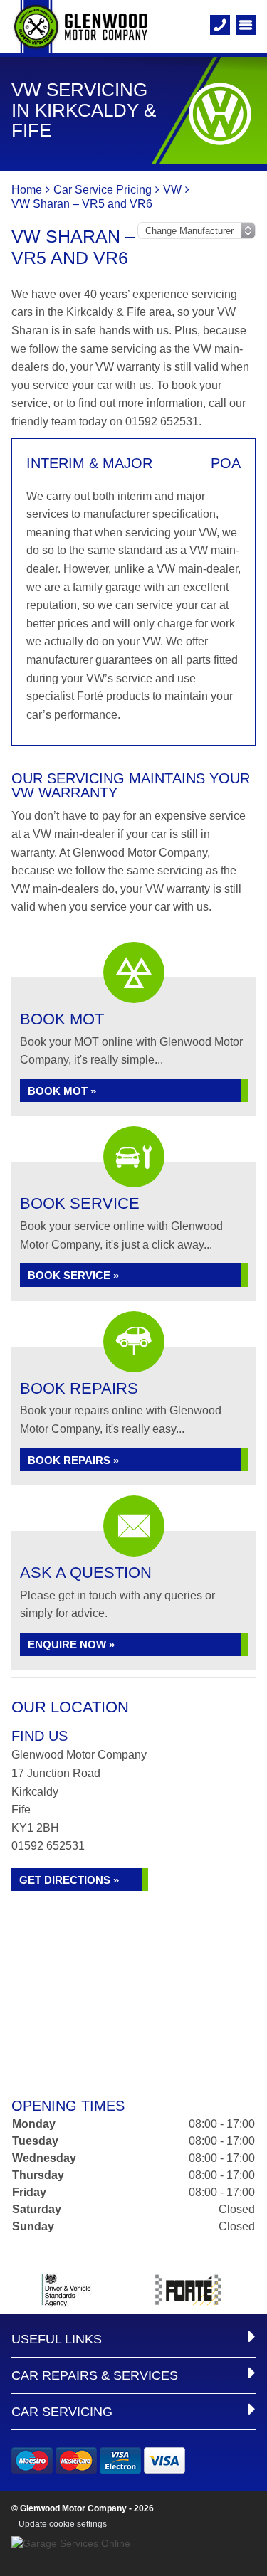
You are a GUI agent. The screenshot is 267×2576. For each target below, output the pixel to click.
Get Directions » (69, 1880)
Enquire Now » (71, 1644)
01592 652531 (48, 1846)
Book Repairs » (73, 1460)
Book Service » (73, 1275)
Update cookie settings (63, 2524)
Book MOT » (62, 1091)
